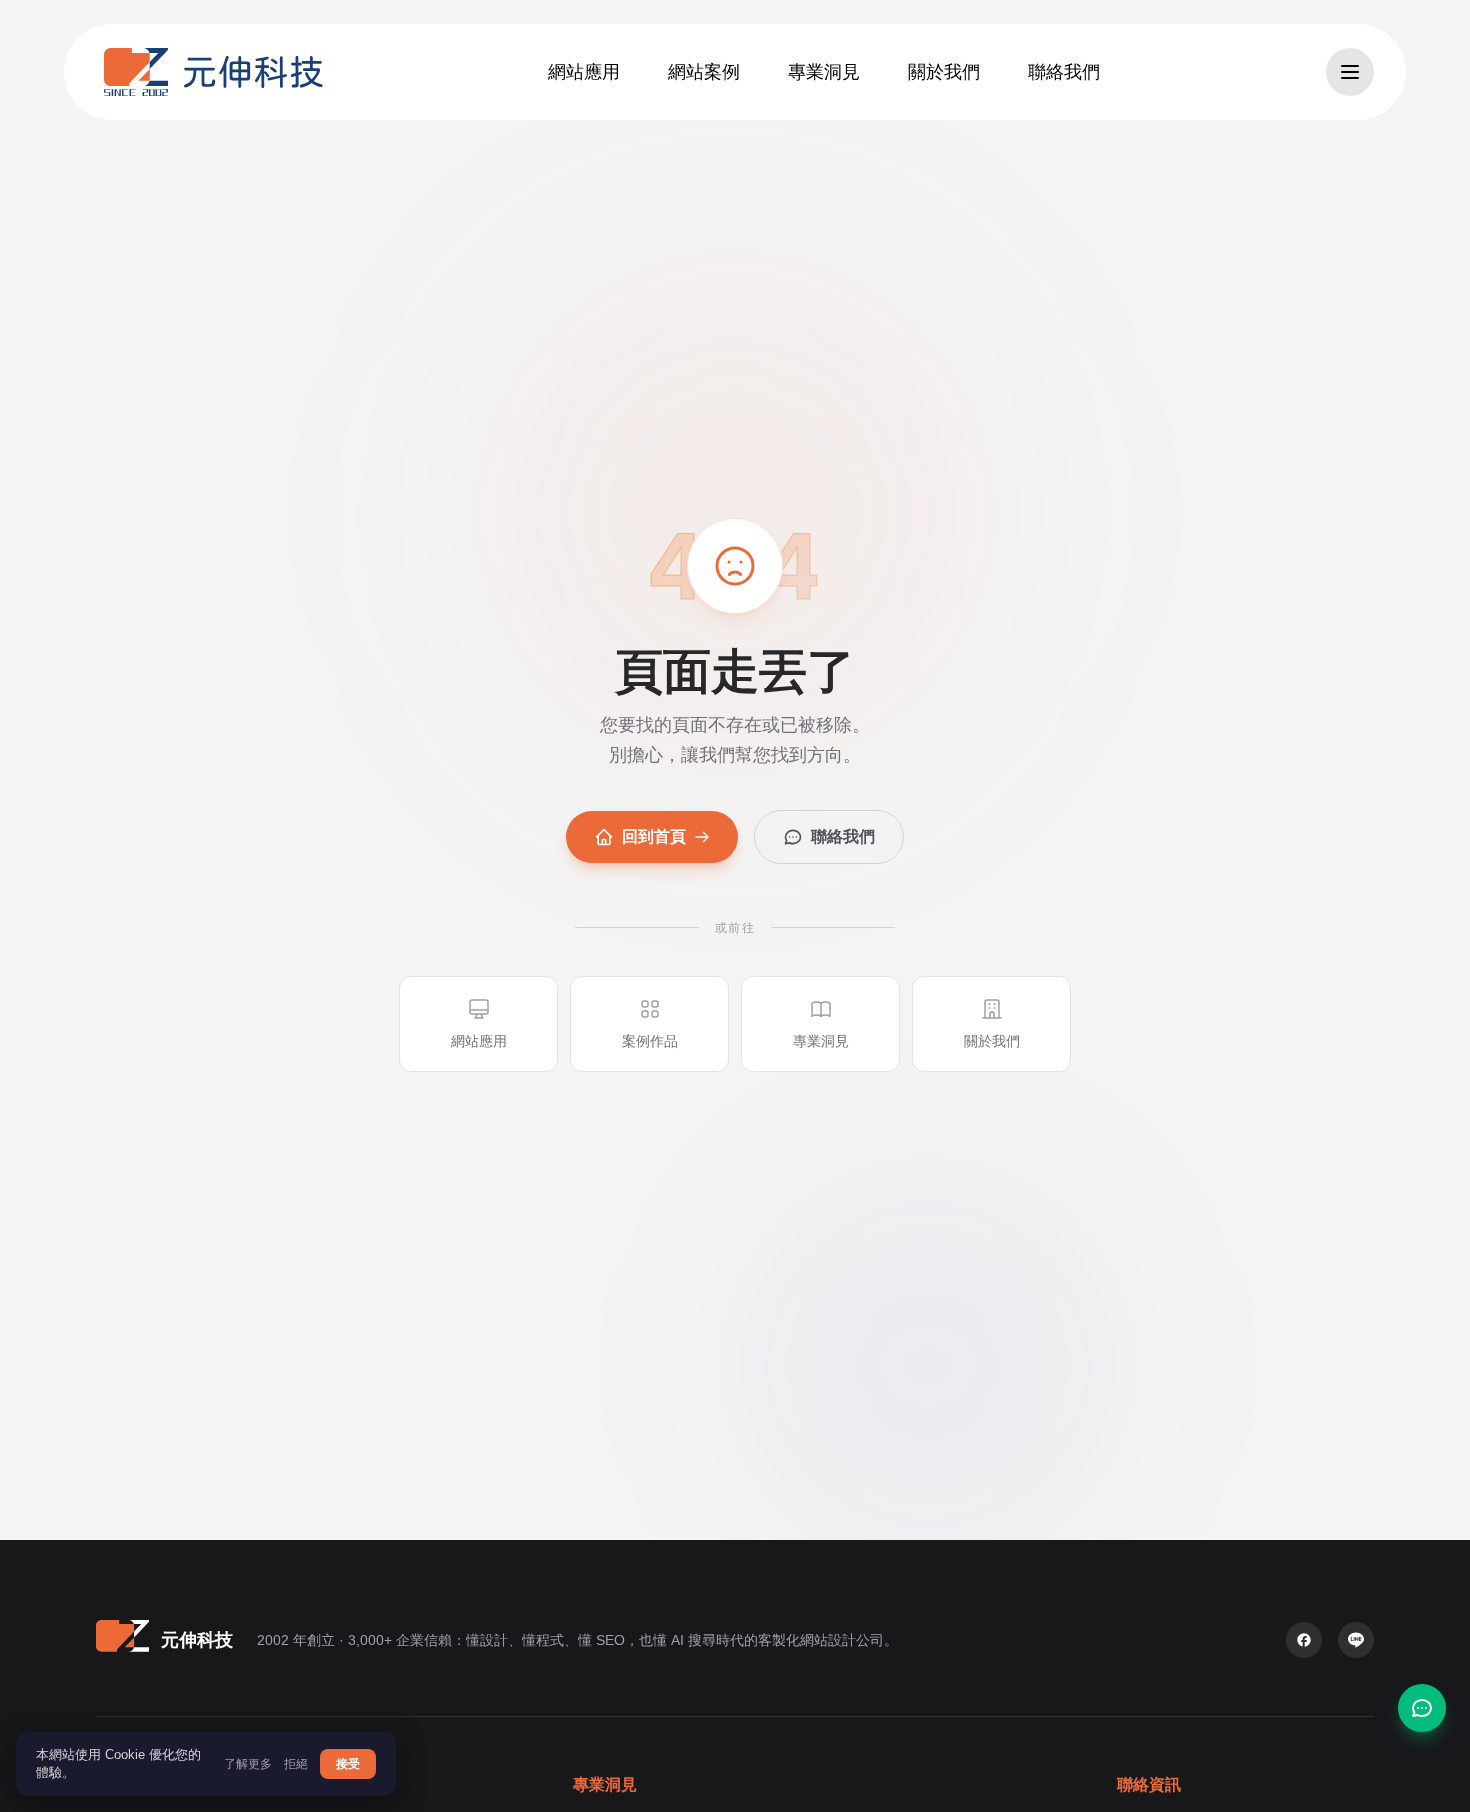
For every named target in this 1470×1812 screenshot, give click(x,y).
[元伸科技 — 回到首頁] (213, 72)
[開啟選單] (1350, 72)
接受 (348, 1764)
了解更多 (248, 1764)
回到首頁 (654, 836)
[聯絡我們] (1422, 1708)
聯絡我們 (843, 836)
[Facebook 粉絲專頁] (1304, 1640)
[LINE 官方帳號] (1356, 1640)
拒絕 (296, 1764)
